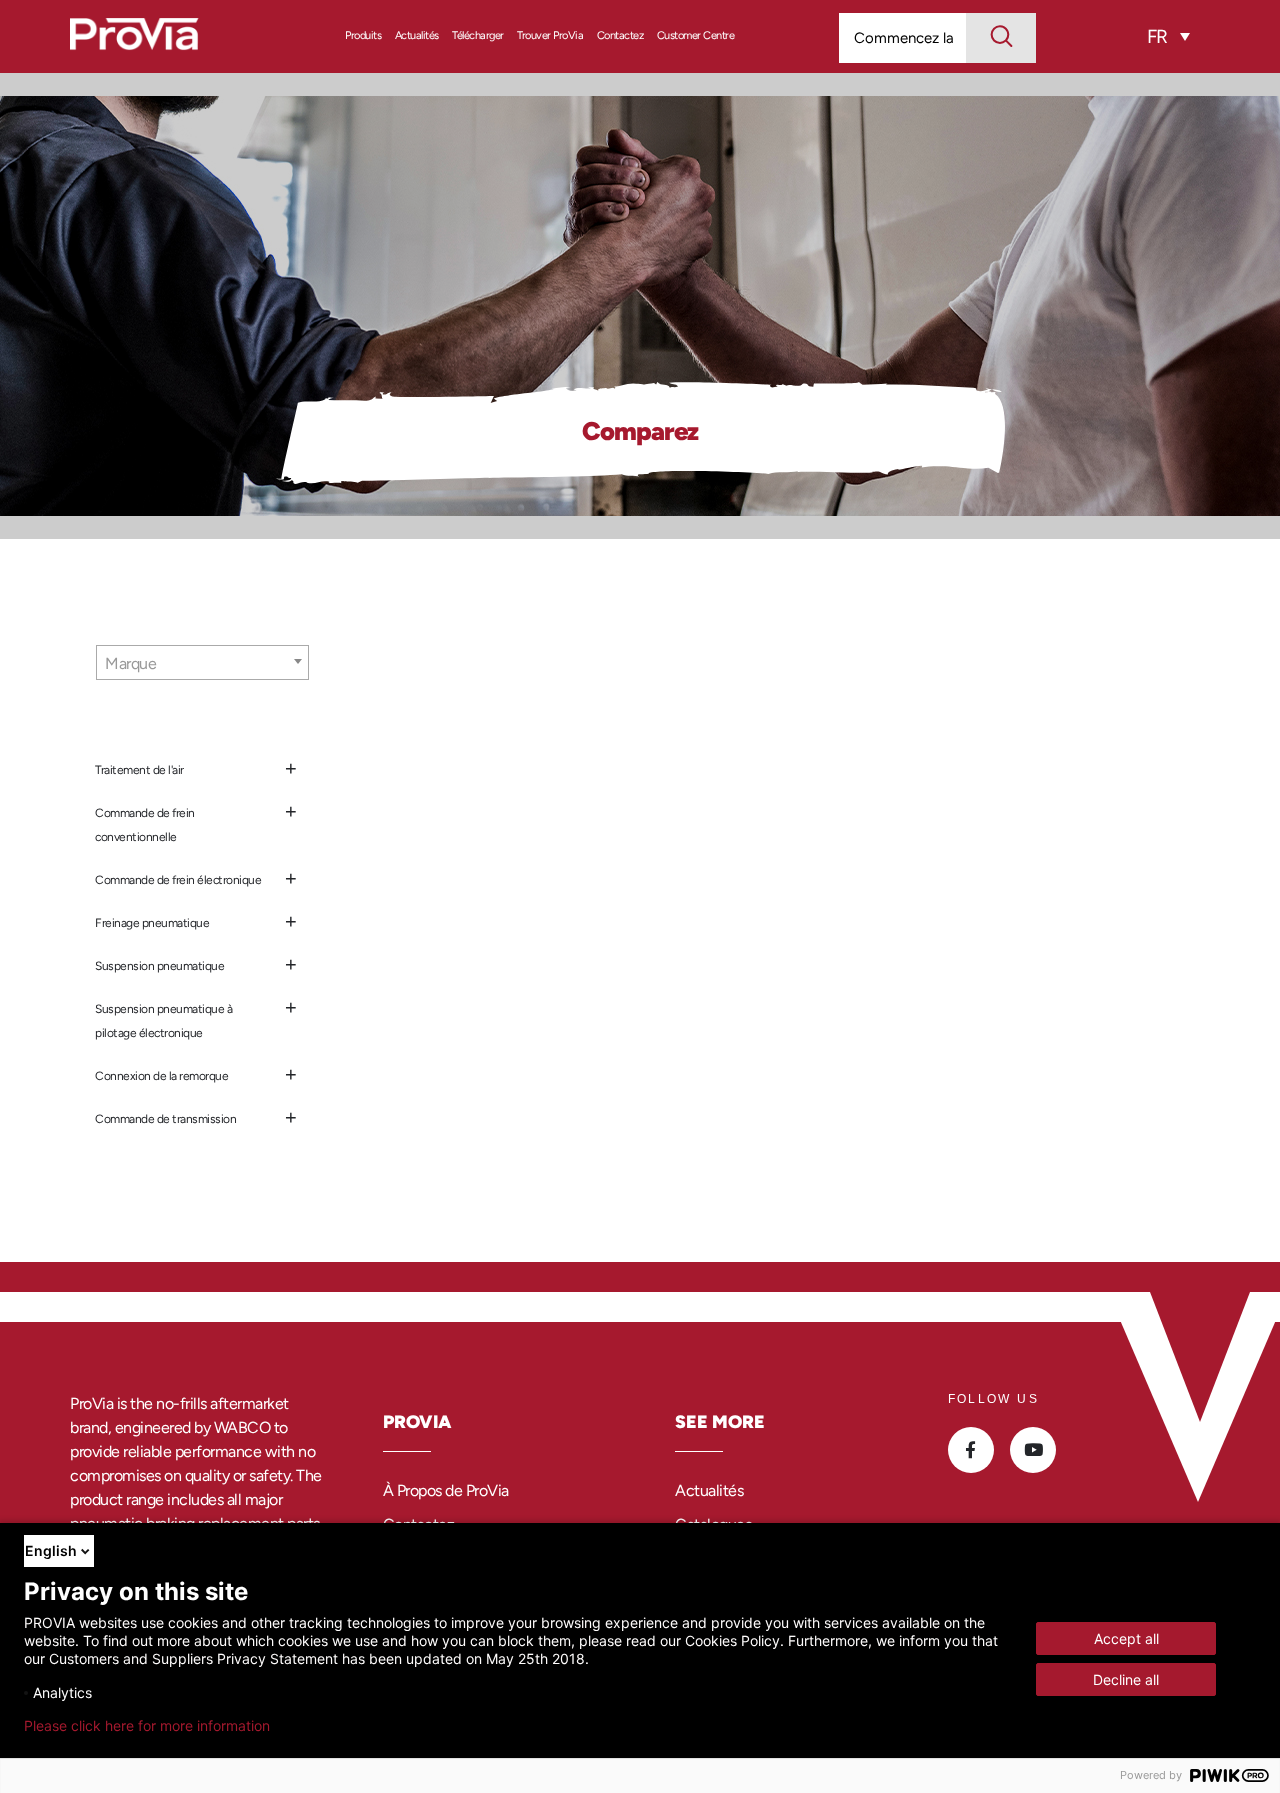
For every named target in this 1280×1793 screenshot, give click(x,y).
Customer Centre (696, 35)
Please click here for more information (147, 1726)
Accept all (1126, 1638)
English (51, 1550)
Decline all (1126, 1679)
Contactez (620, 35)
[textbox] (202, 663)
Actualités (417, 35)
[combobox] (202, 662)
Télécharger (478, 35)
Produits (363, 35)
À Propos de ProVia (446, 1490)
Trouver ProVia (550, 35)
